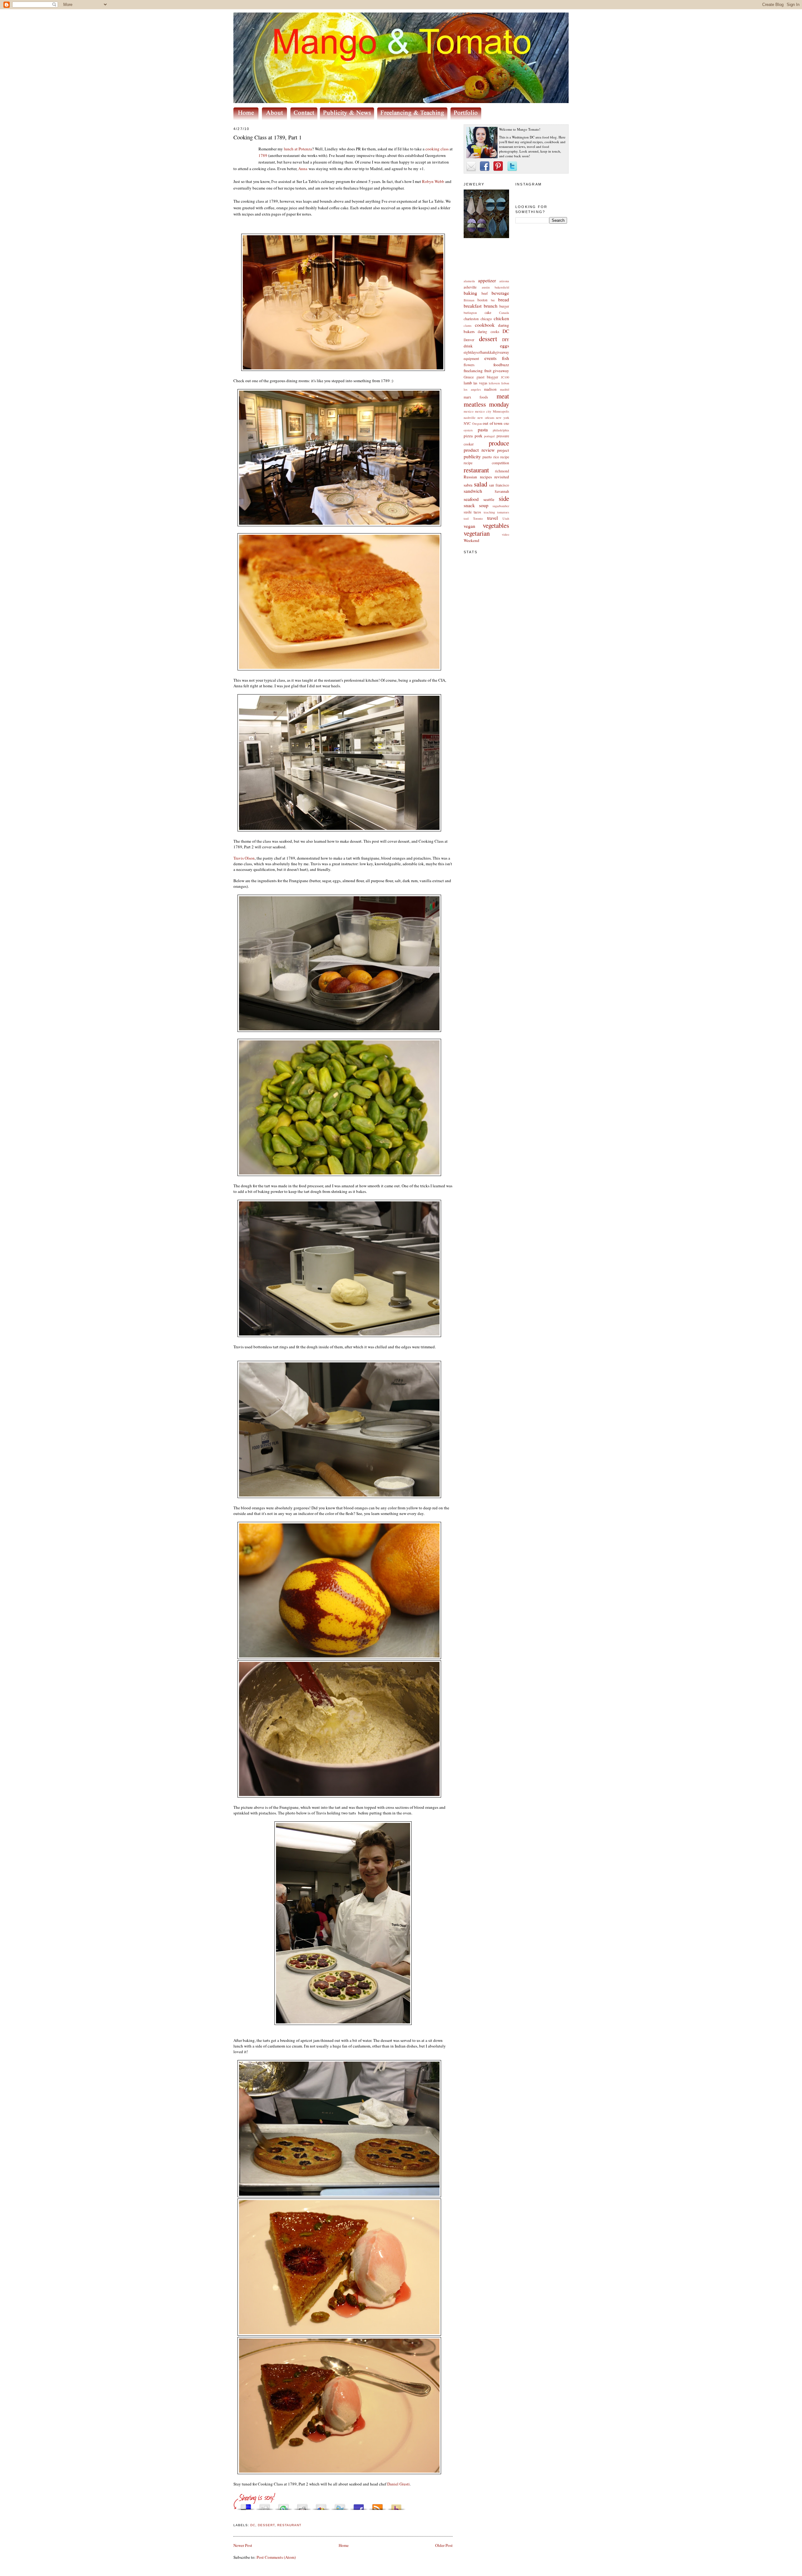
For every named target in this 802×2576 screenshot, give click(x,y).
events (490, 358)
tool (466, 518)
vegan (469, 526)
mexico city (483, 411)
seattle (489, 499)
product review (479, 450)
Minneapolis (501, 411)
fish (505, 358)
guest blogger (487, 377)
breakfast (473, 306)
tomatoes (503, 512)
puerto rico (491, 457)
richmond (502, 471)
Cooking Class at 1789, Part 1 (268, 137)
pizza (468, 436)
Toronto (478, 518)
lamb (468, 383)
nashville (470, 418)
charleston (471, 319)
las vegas (480, 383)
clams (468, 325)
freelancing (473, 371)
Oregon (477, 424)
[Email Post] (234, 2518)
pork (479, 436)
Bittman (469, 300)
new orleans (486, 418)
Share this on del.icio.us (246, 2505)
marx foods (476, 397)
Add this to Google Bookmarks (321, 2505)
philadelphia (501, 430)
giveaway (501, 371)
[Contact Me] (305, 118)
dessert (488, 339)
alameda (469, 281)
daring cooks (488, 332)
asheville (470, 287)
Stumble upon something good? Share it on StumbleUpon (284, 2505)
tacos (477, 512)
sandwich (473, 491)
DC (506, 331)
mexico (469, 411)
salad (481, 484)
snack (469, 505)
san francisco (499, 485)
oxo (506, 423)
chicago (486, 319)
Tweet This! (340, 2505)
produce (499, 443)
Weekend (471, 540)
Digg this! (265, 2505)
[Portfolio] (467, 118)
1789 (263, 155)
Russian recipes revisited (486, 477)
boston (482, 300)
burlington (470, 313)
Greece (469, 377)
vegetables (496, 525)
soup (484, 505)
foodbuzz (501, 365)
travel (492, 518)
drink (468, 346)
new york (503, 418)
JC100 (505, 377)
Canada (504, 313)
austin (486, 287)
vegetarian (477, 533)
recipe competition (486, 463)
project (503, 450)
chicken (501, 318)
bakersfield (502, 287)
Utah (506, 518)
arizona (504, 281)
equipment (471, 359)
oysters (468, 430)
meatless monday (486, 404)
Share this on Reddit (302, 2505)
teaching (489, 512)
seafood (471, 499)
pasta (483, 429)
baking (470, 293)
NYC (467, 423)
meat (503, 396)
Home (344, 2545)
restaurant (476, 470)
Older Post (444, 2545)
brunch (491, 306)
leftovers (494, 383)
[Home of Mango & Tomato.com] (247, 118)
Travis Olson (244, 858)
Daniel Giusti (398, 2484)
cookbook (485, 325)
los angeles (472, 389)
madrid (505, 389)
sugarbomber (501, 506)
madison (490, 389)
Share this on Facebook (359, 2505)
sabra (468, 485)
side (504, 498)
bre (493, 300)
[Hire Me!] (414, 118)
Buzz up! (396, 2505)
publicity (472, 456)
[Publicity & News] (348, 118)
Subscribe (378, 2505)
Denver (469, 340)
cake (488, 312)
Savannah (502, 491)
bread (504, 299)
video (505, 534)
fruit (488, 371)
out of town (493, 423)
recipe (505, 457)
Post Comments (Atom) (276, 2557)
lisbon (505, 383)
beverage (500, 293)
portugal (489, 436)
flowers (469, 365)
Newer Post (243, 2545)
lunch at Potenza (298, 149)
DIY (506, 340)
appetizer (487, 280)
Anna (303, 169)
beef (485, 293)
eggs (505, 346)
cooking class (437, 149)
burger (504, 306)
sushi (468, 512)
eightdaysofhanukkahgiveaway (486, 352)
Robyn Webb (433, 181)
